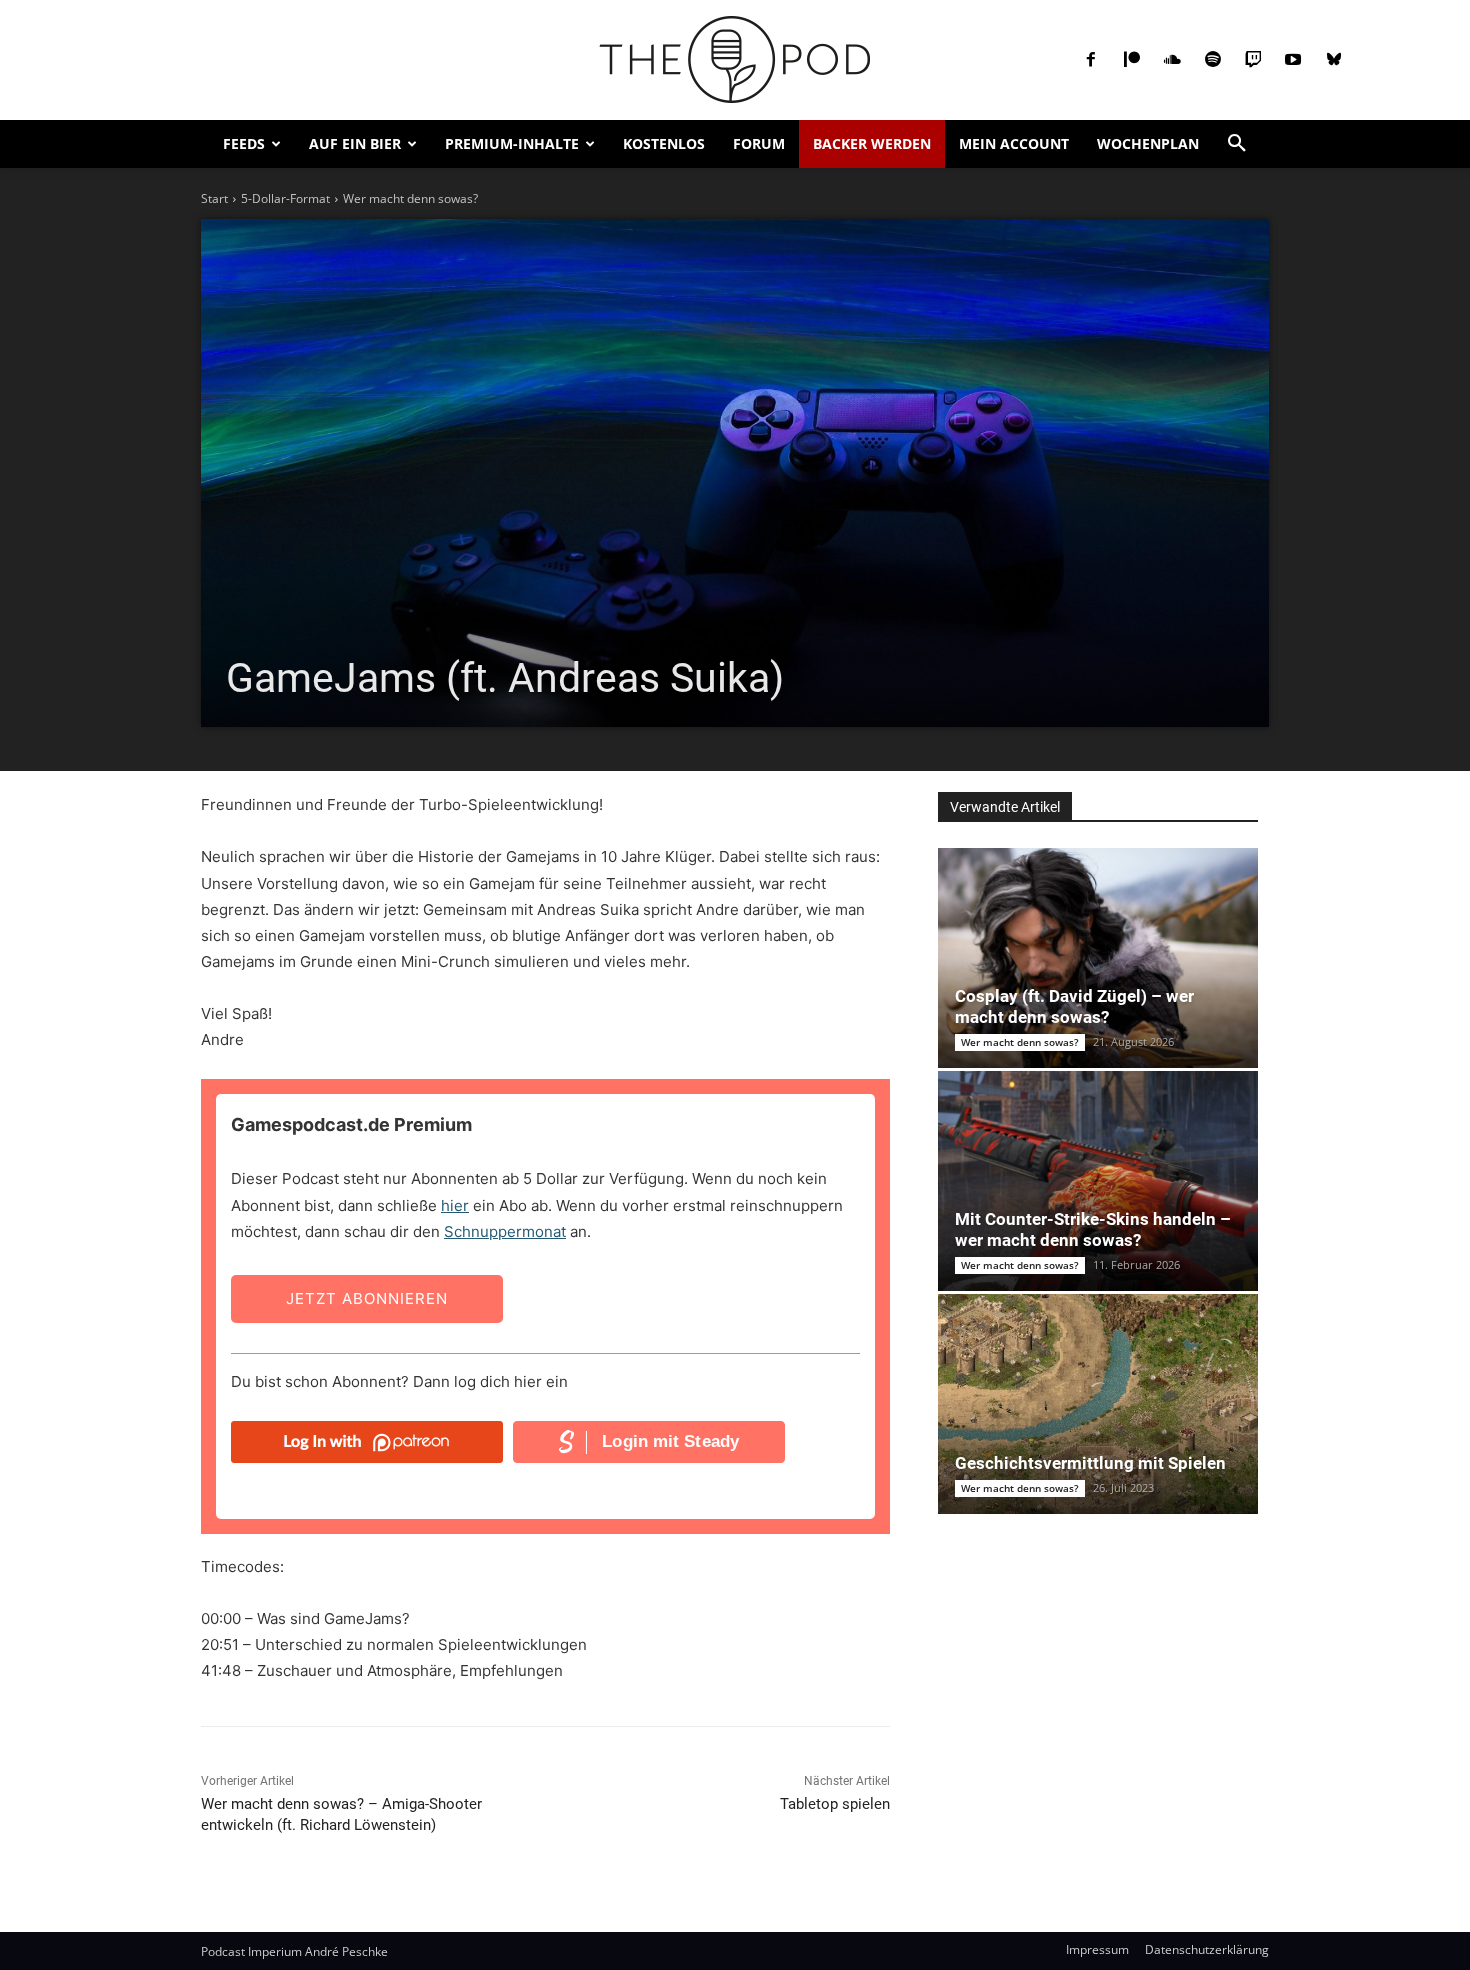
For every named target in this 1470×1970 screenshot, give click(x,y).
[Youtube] (1293, 60)
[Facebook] (1091, 60)
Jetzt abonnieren (367, 1298)
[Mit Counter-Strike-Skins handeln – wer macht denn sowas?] (1098, 1181)
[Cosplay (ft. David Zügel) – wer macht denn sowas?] (1098, 958)
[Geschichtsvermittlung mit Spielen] (1098, 1404)
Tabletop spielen (835, 1804)
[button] (1237, 144)
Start (214, 198)
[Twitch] (1253, 60)
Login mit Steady (670, 1441)
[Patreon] (1132, 60)
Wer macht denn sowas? (410, 198)
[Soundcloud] (1172, 60)
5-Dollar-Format (285, 198)
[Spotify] (1212, 60)
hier (455, 1205)
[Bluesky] (1334, 60)
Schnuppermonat (505, 1231)
